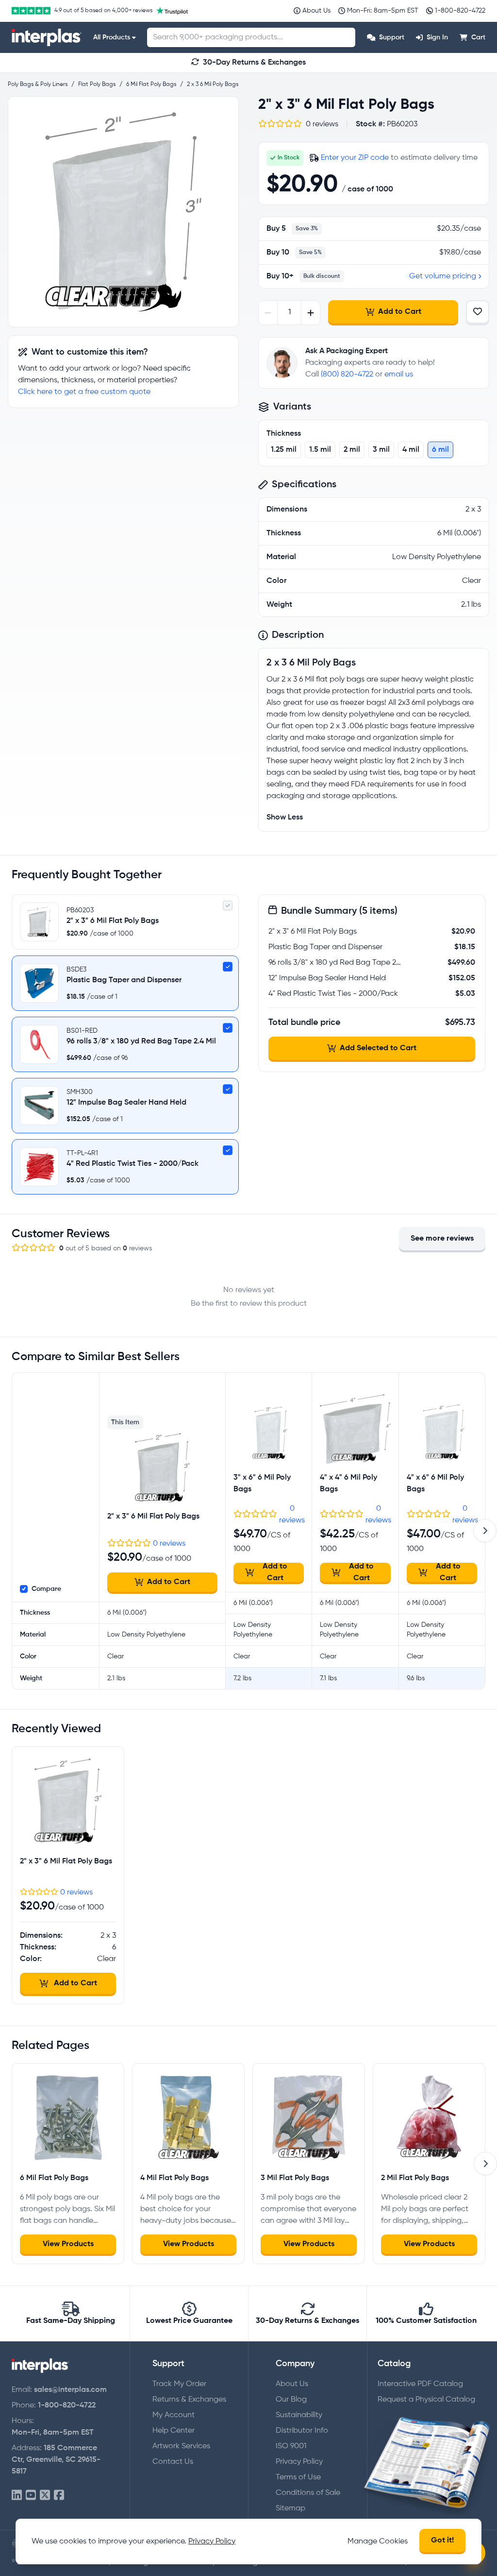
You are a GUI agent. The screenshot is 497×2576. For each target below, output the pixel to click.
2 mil (352, 450)
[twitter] (45, 2496)
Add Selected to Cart (378, 1048)
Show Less (285, 818)
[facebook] (59, 2496)
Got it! (442, 2541)
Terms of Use (298, 2477)
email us (399, 375)
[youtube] (31, 2496)
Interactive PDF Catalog (420, 2384)
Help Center (174, 2431)
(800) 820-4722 (347, 375)
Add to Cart (400, 312)
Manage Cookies (378, 2542)
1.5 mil (320, 450)
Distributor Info (302, 2431)
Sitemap (290, 2508)
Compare (46, 1589)
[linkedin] (17, 2496)
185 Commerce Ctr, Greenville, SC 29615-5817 (56, 2460)
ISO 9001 (291, 2446)
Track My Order (179, 2384)
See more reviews (442, 1239)
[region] (123, 212)
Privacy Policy (299, 2462)
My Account (174, 2415)
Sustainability (299, 2415)
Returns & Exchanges (189, 2400)
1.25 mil (284, 450)
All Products (112, 37)
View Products (68, 2244)
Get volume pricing (443, 276)
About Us (292, 2384)
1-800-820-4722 (67, 2405)
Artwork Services (181, 2446)
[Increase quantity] (310, 313)
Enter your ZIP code (355, 158)
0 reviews (169, 1544)
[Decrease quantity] (268, 313)
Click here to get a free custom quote (84, 392)
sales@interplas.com (70, 2390)
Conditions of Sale (308, 2493)
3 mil (381, 450)
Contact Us (173, 2462)
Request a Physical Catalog (426, 2400)
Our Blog (291, 2400)
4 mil (411, 450)
